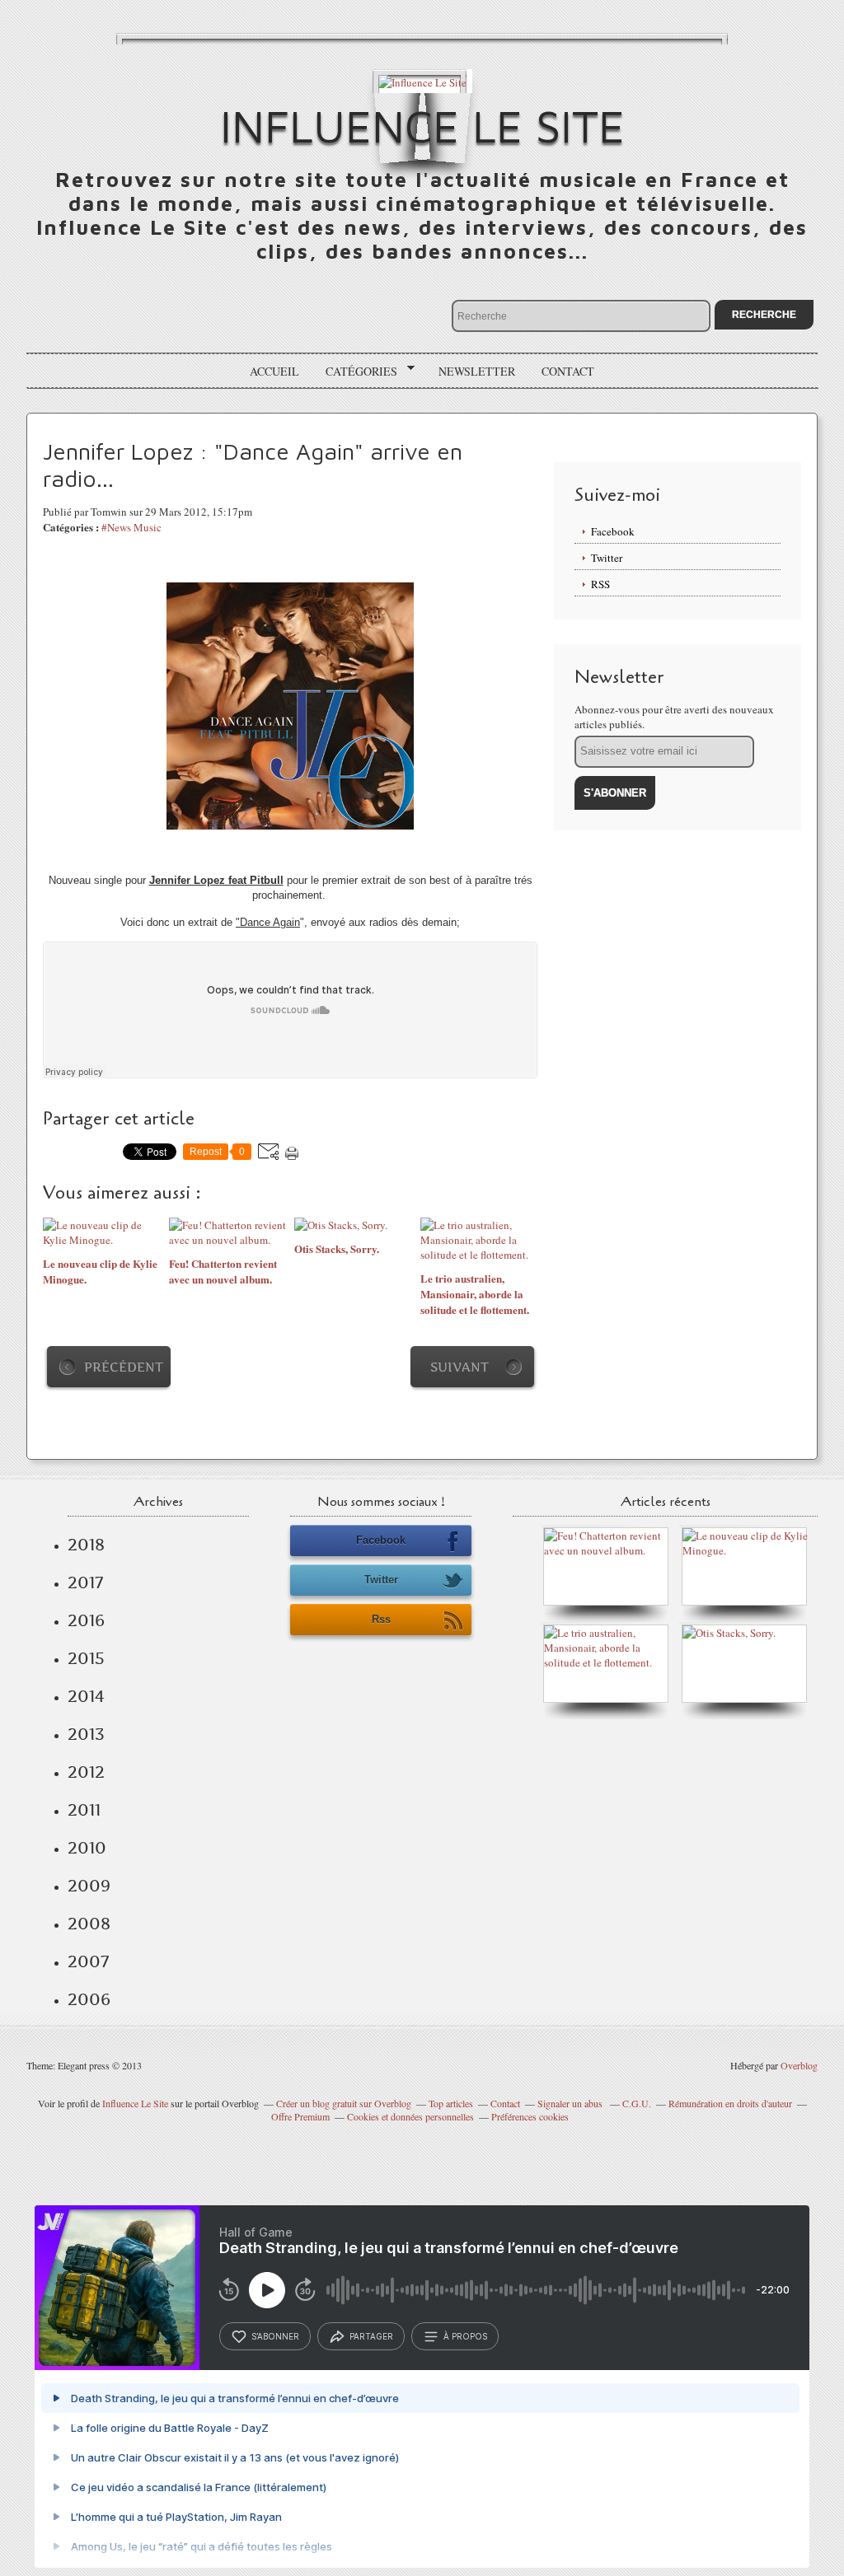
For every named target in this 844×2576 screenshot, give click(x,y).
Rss (381, 1619)
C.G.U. (637, 2103)
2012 (86, 1772)
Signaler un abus (571, 2103)
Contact (568, 371)
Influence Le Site (422, 126)
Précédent (124, 1367)
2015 (86, 1658)
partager (371, 2336)
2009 (89, 1886)
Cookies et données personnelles (410, 2116)
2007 (88, 1961)
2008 (89, 1924)
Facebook (613, 531)
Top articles (451, 2103)
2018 (86, 1545)
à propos (465, 2336)
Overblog (799, 2065)
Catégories (356, 372)
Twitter (607, 558)
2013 (86, 1734)
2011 (84, 1810)
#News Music (131, 527)
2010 (87, 1848)
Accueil (274, 371)
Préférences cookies (530, 2116)
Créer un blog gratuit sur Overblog (344, 2103)
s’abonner (275, 2336)
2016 (86, 1620)
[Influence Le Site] (422, 81)
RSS (600, 584)
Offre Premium (300, 2116)
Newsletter (477, 371)
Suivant (460, 1367)
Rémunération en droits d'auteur (730, 2103)
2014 (86, 1696)
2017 (85, 1583)
